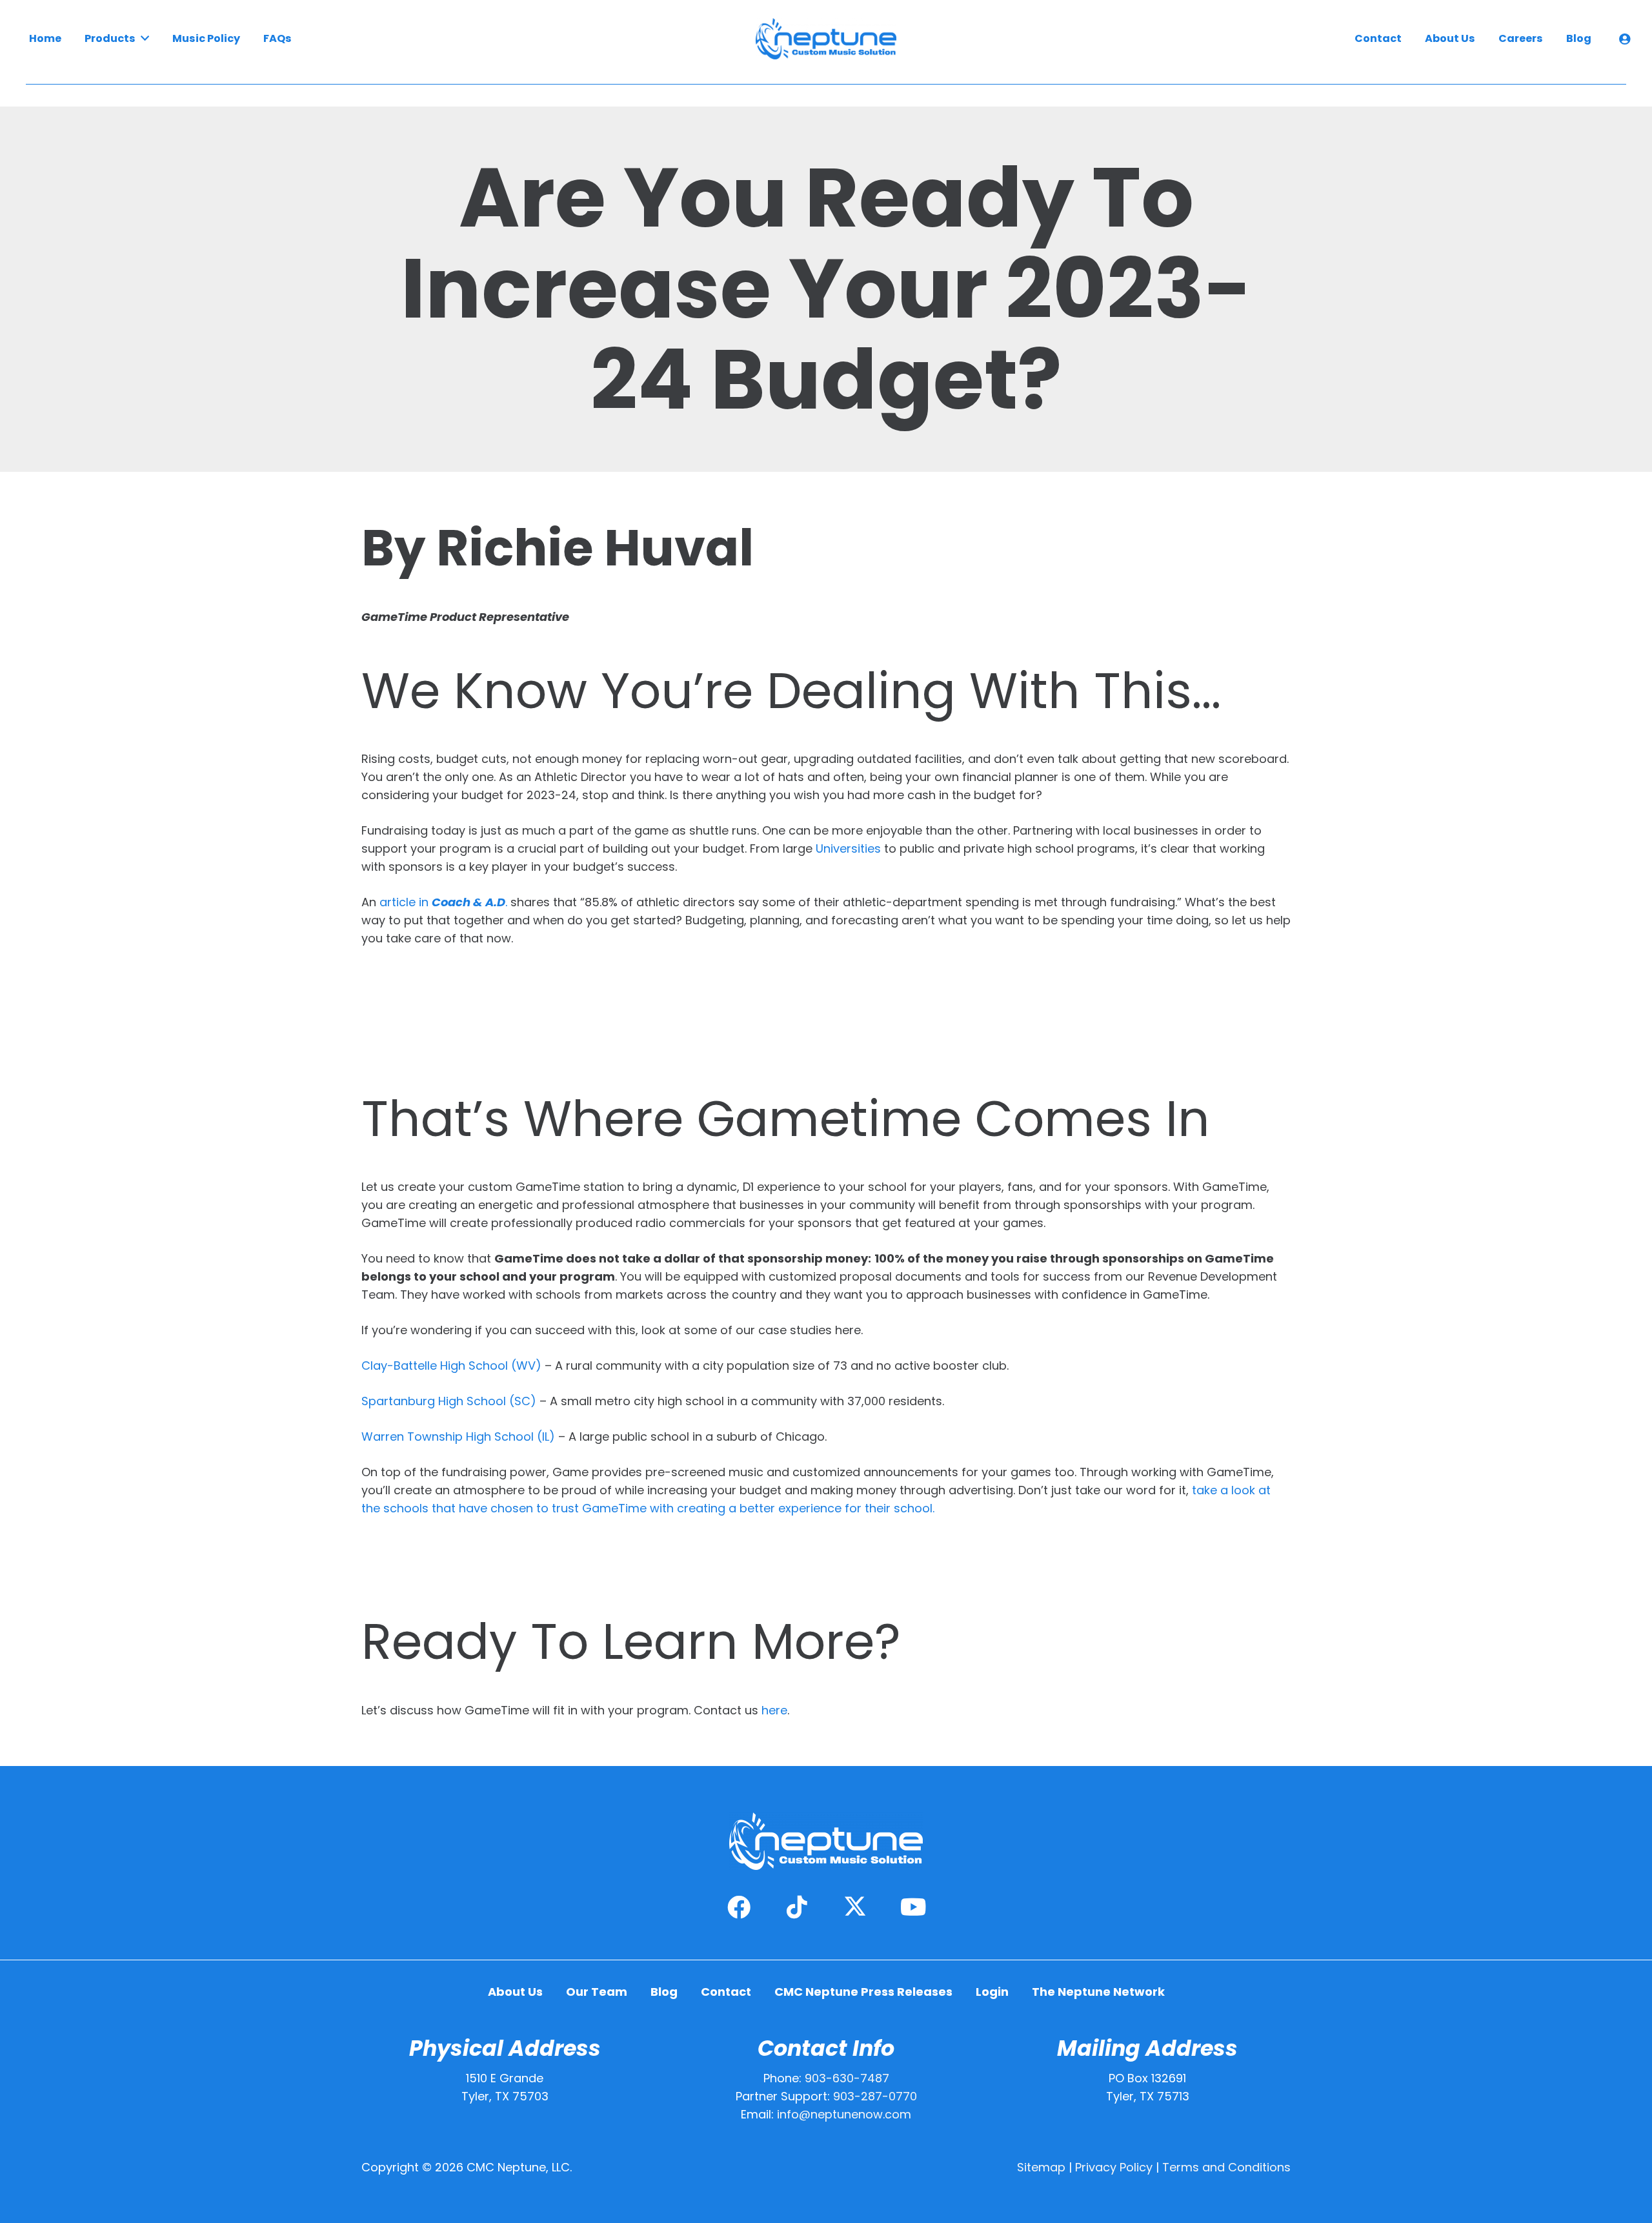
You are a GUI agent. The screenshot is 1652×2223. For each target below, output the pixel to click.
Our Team (597, 1992)
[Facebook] (739, 1907)
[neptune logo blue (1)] (826, 39)
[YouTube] (913, 1907)
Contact (726, 1992)
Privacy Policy (1114, 2167)
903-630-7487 (847, 2078)
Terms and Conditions (1226, 2167)
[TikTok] (797, 1907)
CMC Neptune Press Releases (863, 1992)
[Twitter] (855, 1907)
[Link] (1627, 39)
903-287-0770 (875, 2096)
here (774, 1710)
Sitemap (1041, 2167)
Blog (664, 1992)
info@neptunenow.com (844, 2114)
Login (992, 1992)
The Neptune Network (1098, 1992)
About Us (515, 1992)
